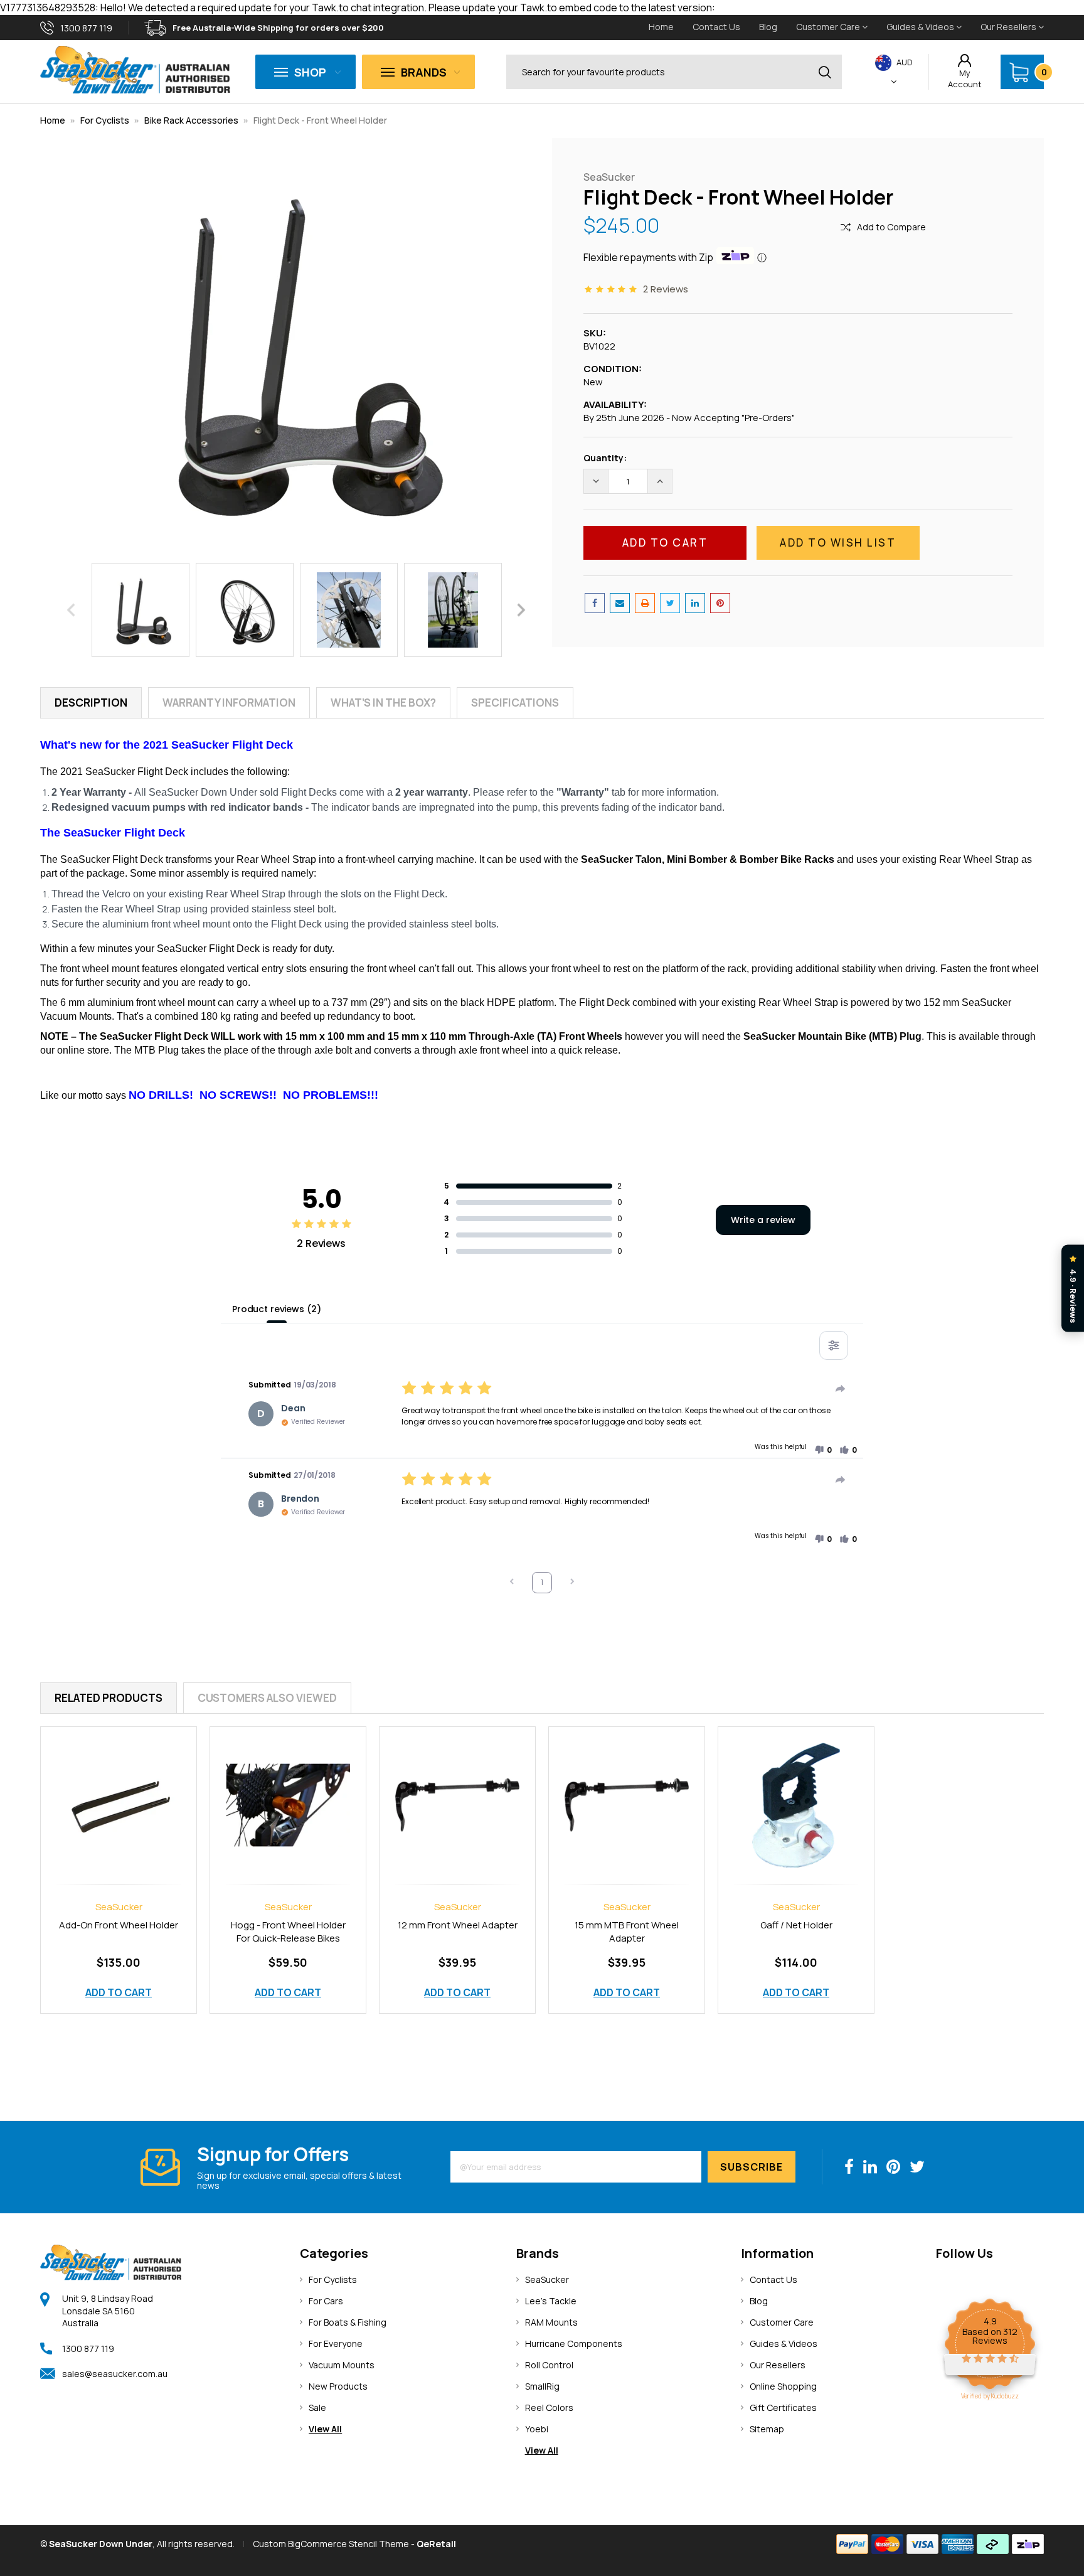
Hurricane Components (574, 2344)
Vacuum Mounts (342, 2365)
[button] (823, 1450)
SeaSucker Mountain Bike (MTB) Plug (832, 1036)
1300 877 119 (88, 2349)
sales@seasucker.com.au (115, 2374)
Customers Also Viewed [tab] (267, 1698)
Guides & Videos (921, 27)
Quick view (119, 1791)
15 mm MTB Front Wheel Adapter (627, 1932)
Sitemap (767, 2429)
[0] (1019, 72)
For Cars (326, 2301)
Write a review (763, 1220)
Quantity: (605, 458)
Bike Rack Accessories (191, 120)
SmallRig (542, 2386)
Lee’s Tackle (551, 2301)
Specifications (515, 703)
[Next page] (572, 1583)
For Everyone (336, 2344)
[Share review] (841, 1389)
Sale (317, 2408)
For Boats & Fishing (348, 2322)
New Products (338, 2386)
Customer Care (829, 27)
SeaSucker (547, 2279)
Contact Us (716, 27)
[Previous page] (512, 1583)
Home (661, 27)
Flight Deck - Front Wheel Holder (320, 120)
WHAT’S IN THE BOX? (383, 703)
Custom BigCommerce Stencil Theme (331, 2544)
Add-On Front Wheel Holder (119, 1925)
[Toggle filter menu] (834, 1345)
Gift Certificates (783, 2408)
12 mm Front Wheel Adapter (458, 1925)
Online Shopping (783, 2386)
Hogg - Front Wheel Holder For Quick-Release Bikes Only (288, 1939)
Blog (768, 27)
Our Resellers (1009, 27)
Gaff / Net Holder (796, 1925)
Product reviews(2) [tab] (276, 1309)
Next (521, 610)
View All (325, 2429)
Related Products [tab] (109, 1698)
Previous (71, 610)
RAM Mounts (551, 2322)
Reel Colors (549, 2408)
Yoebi (537, 2429)
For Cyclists (105, 120)
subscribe (752, 2167)
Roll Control (549, 2365)
